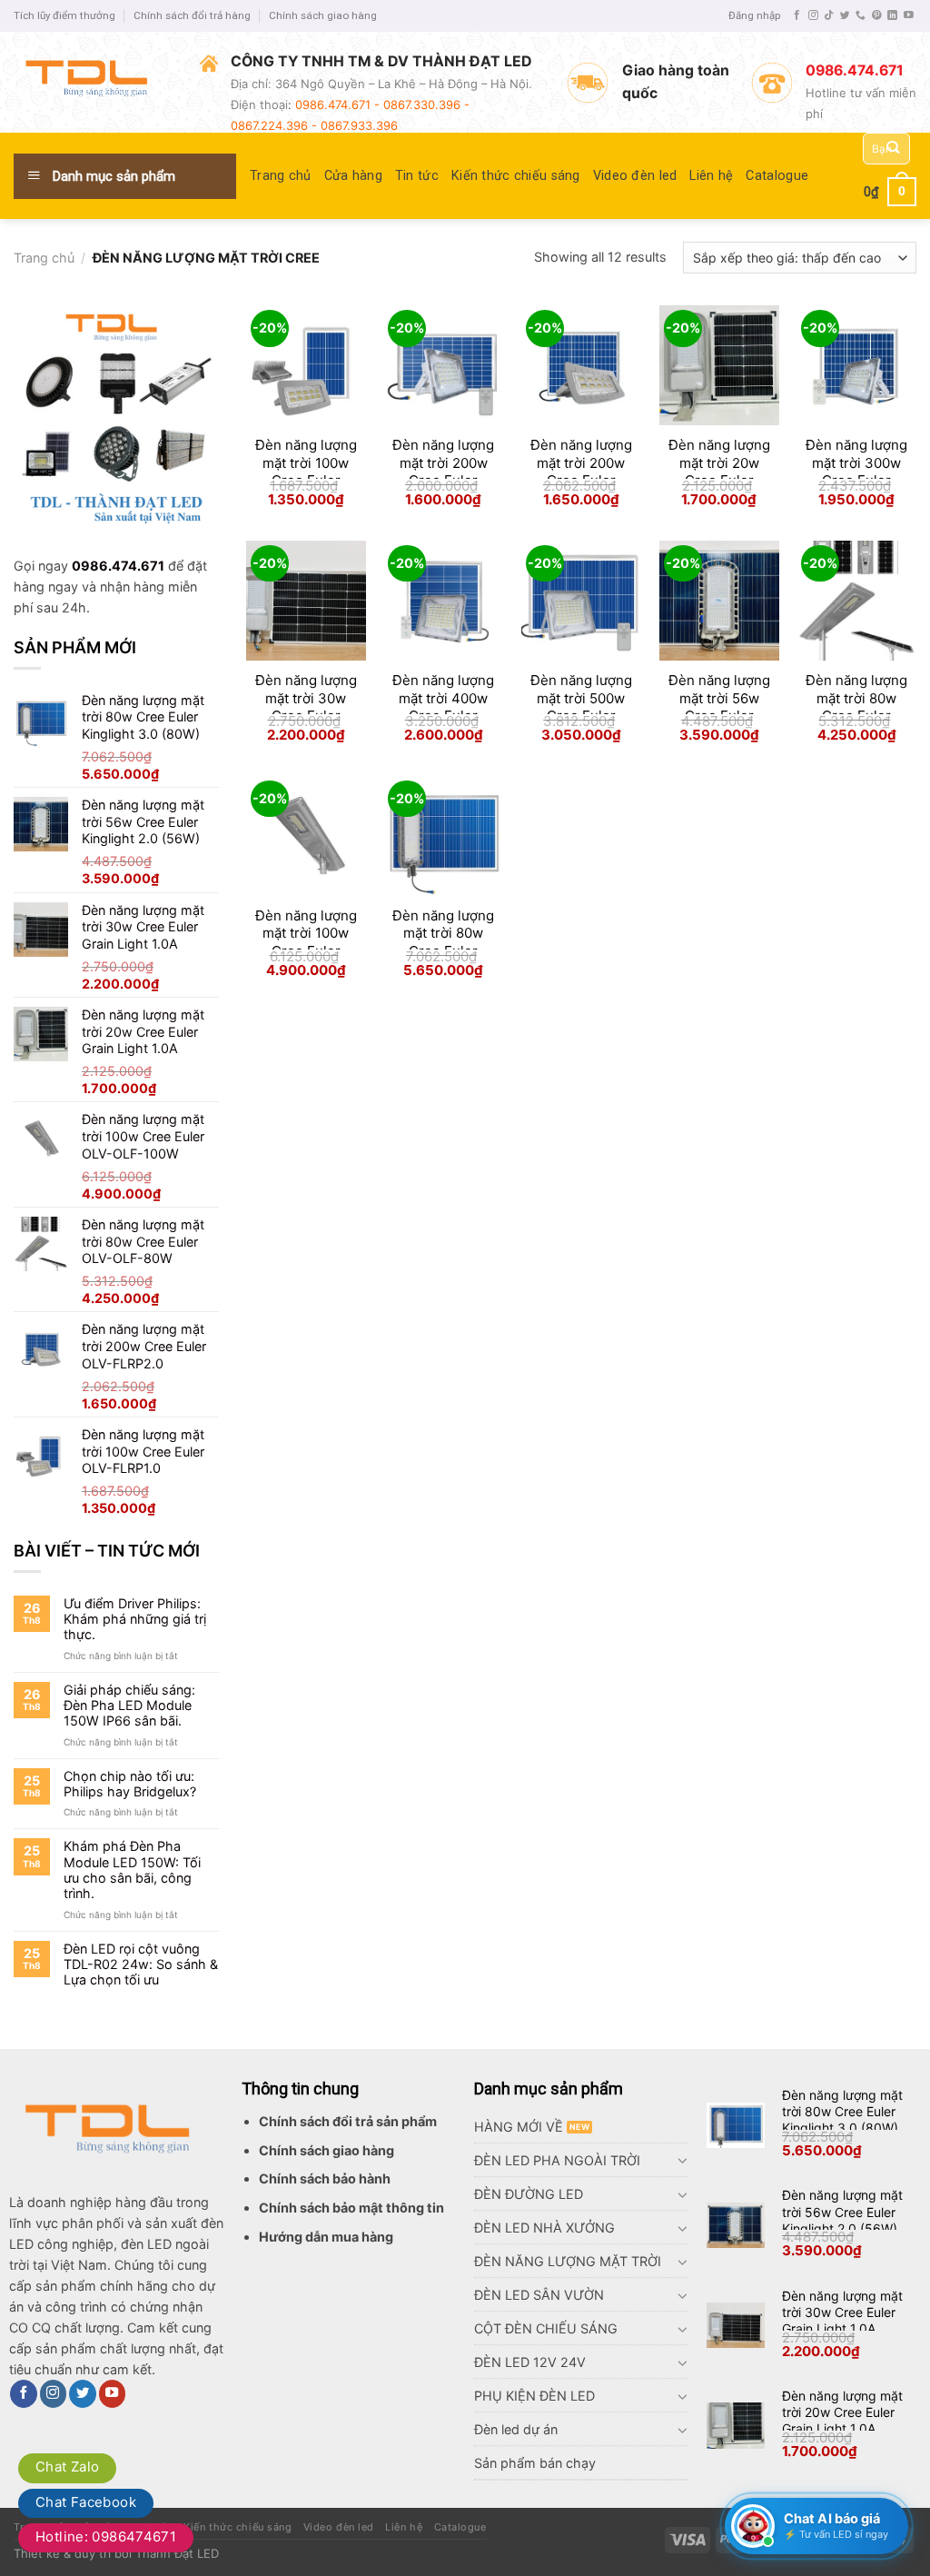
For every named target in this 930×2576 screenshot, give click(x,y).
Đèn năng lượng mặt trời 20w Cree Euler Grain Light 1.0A (719, 472)
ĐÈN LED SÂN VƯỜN (539, 2295)
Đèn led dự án (516, 2429)
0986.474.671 (118, 566)
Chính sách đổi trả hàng (192, 15)
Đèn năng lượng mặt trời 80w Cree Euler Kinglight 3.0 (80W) (842, 2111)
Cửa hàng (353, 176)
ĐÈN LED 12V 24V (530, 2362)
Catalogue (777, 176)
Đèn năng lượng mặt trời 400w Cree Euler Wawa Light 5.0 (443, 707)
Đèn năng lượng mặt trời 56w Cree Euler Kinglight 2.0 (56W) (842, 2211)
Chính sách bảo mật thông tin (351, 2208)
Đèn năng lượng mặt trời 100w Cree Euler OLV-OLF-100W (306, 942)
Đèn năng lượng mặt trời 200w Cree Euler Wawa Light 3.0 (443, 472)
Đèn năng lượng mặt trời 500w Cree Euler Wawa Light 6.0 (581, 707)
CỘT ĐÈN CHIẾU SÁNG (546, 2328)
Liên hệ (711, 176)
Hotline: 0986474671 (106, 2536)
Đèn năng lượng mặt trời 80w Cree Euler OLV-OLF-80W (856, 707)
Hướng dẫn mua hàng (326, 2237)
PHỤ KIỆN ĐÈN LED (534, 2396)
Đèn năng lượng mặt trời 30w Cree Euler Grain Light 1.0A (306, 707)
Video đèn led (635, 176)
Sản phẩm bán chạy (535, 2463)
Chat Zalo (67, 2467)
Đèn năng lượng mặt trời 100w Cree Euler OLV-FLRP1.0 (306, 472)
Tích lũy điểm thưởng (64, 15)
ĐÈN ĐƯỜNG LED (529, 2194)
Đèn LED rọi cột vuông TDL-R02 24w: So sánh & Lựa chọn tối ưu (141, 1964)
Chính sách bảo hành (325, 2178)
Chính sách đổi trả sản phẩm (348, 2121)
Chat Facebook (86, 2502)
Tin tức (417, 176)
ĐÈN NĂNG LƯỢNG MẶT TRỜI (568, 2261)
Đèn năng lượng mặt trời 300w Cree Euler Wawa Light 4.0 (856, 472)
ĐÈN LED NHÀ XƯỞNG (544, 2228)
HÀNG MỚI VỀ (519, 2127)
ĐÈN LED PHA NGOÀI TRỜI (557, 2160)
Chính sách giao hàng (323, 15)
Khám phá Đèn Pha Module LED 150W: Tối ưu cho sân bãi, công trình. (132, 1870)
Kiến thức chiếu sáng (516, 176)
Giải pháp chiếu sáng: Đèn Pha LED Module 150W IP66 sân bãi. (129, 1706)
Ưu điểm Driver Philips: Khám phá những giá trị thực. (135, 1619)
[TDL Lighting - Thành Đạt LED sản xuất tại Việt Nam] (93, 82)
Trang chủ (281, 176)
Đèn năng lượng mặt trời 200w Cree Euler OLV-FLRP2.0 (581, 472)
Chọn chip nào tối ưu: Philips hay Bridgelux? (130, 1784)
